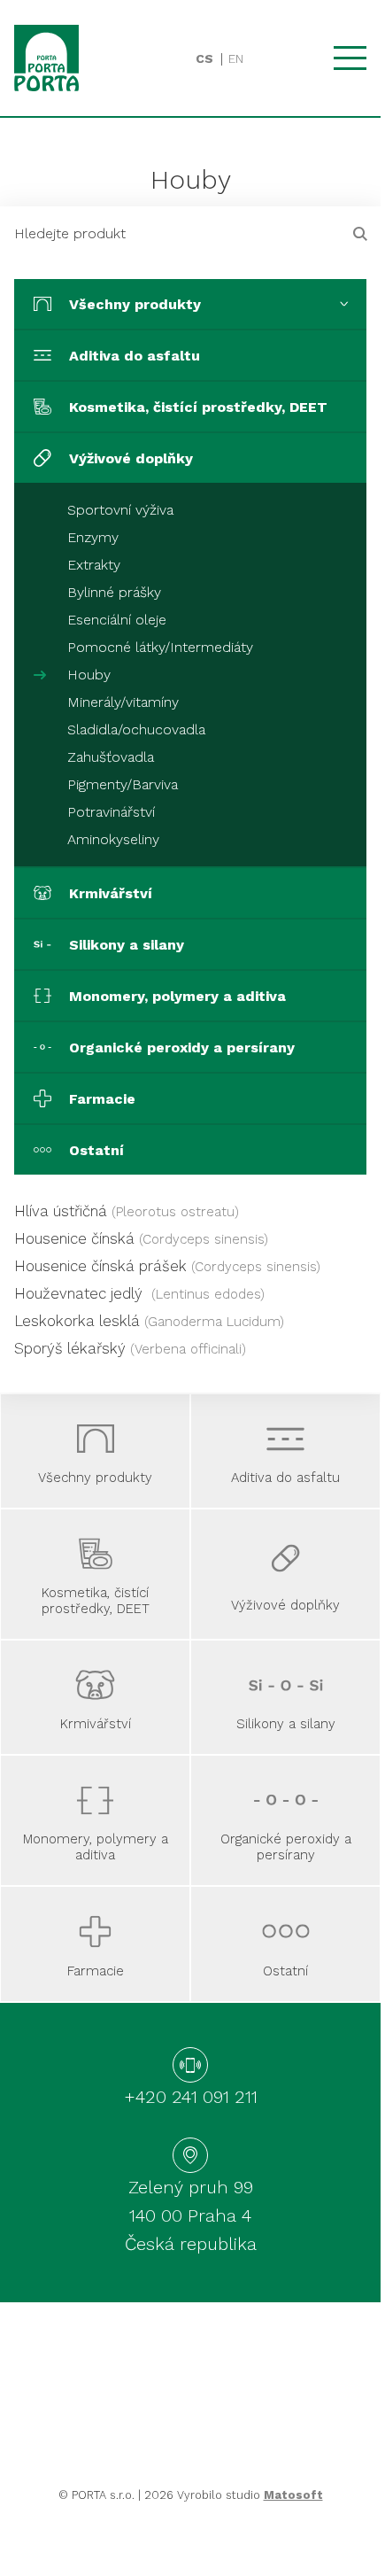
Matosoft (293, 2495)
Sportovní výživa (120, 510)
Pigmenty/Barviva (123, 784)
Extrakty (94, 565)
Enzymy (93, 537)
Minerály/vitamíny (123, 702)
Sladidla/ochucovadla (136, 729)
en (236, 58)
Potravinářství (111, 812)
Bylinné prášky (114, 592)
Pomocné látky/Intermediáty (160, 647)
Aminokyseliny (113, 839)
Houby (89, 675)
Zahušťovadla (111, 757)
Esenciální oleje (117, 620)
